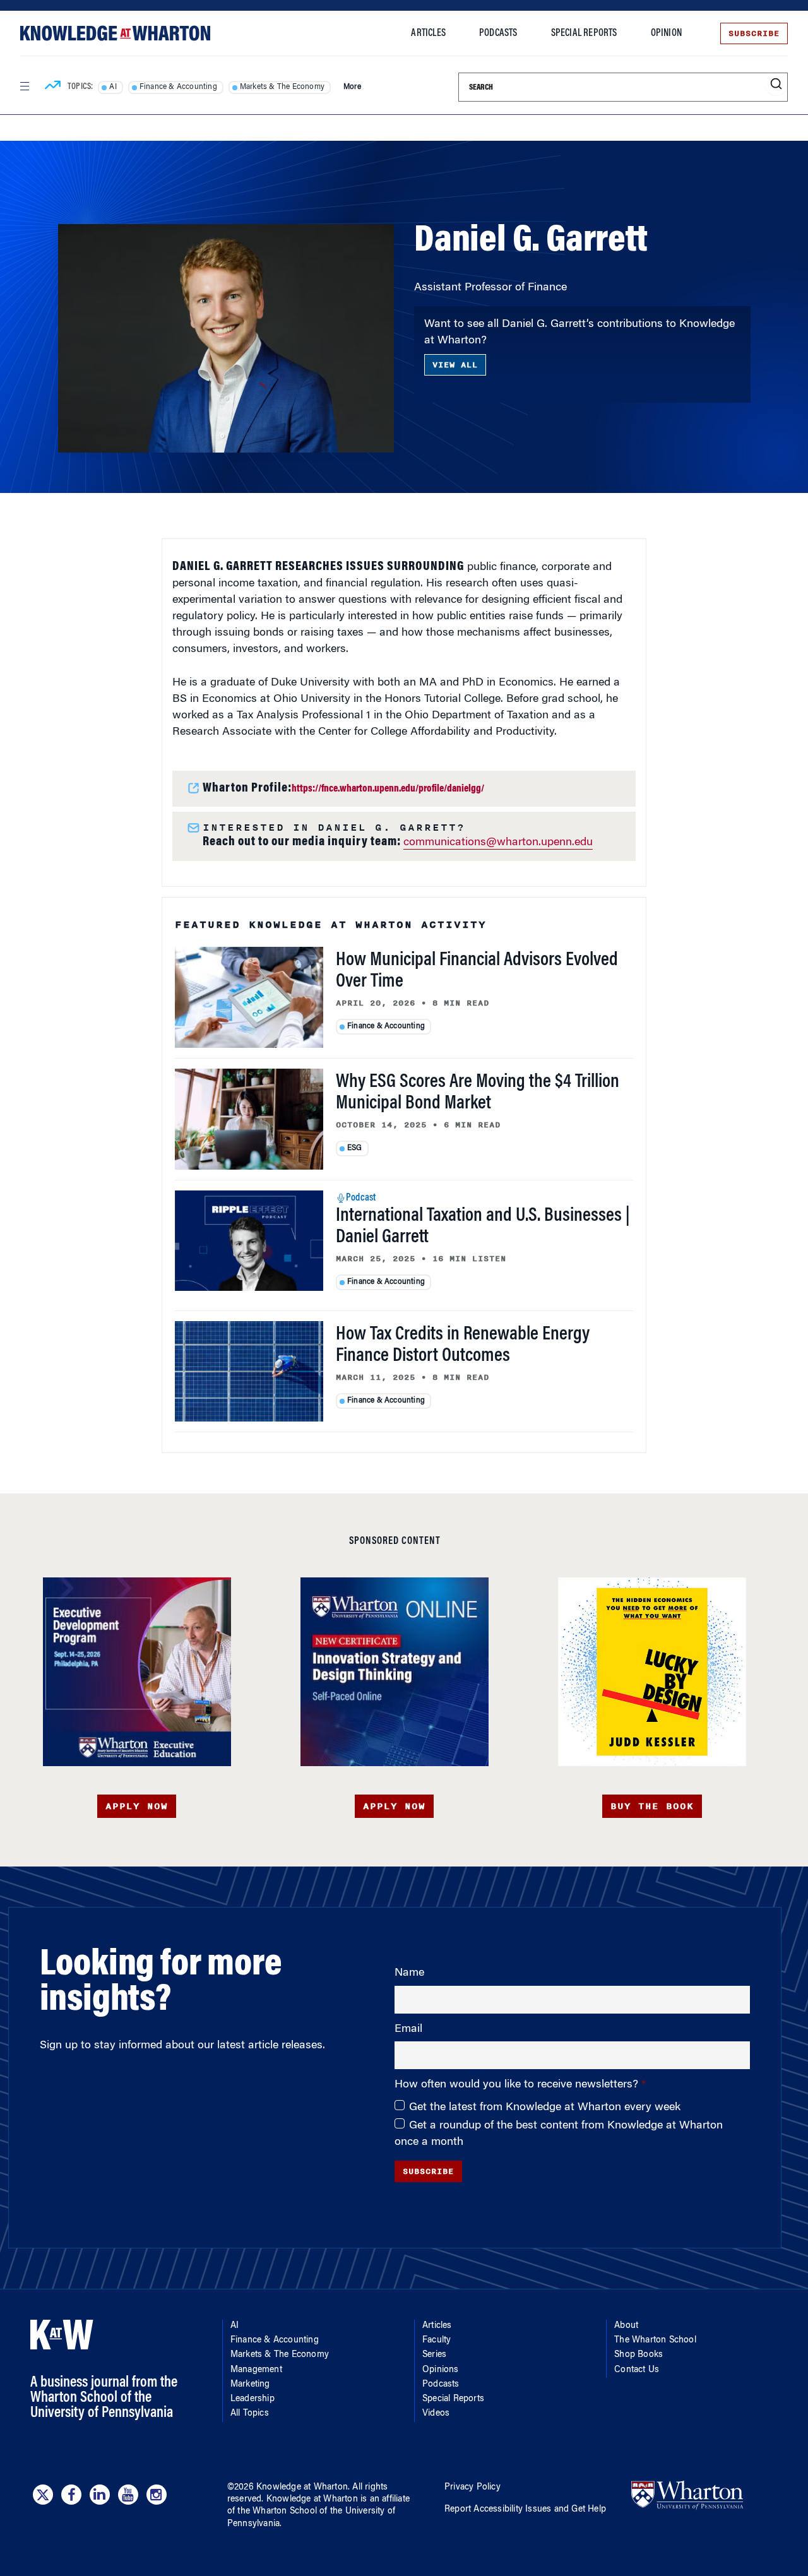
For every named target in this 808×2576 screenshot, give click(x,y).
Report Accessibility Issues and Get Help (525, 2510)
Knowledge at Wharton (302, 2488)
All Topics (250, 2414)
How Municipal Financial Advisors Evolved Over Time (477, 971)
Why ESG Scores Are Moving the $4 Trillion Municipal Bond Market (478, 1093)
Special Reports (584, 33)
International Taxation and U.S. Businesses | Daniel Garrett (483, 1227)
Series (434, 2355)
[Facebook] (71, 2495)
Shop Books (639, 2355)
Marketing (250, 2385)
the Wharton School (277, 2512)
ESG (355, 1148)
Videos (436, 2414)
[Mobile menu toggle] (24, 86)
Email (408, 2029)
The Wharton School (655, 2341)
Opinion (666, 33)
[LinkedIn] (100, 2495)
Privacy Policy (472, 2488)
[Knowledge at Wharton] (115, 33)
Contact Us (637, 2370)
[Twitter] (43, 2495)
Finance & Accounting (178, 87)
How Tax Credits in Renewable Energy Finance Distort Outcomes (463, 1346)
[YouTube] (128, 2495)
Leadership (252, 2399)
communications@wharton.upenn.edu (498, 843)
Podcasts (498, 33)
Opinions (441, 2370)
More (352, 87)
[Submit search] (776, 84)
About (626, 2326)
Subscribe (754, 33)
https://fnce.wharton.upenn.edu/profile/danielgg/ (388, 789)
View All (455, 365)
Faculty (118, 186)
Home (69, 186)
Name (409, 1973)
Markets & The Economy (282, 87)
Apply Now (137, 1806)
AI (113, 87)
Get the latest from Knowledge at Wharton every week (545, 2108)
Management (256, 2370)
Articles (428, 33)
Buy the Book (652, 1806)
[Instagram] (157, 2495)
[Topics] (53, 87)
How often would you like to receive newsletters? (518, 2085)
